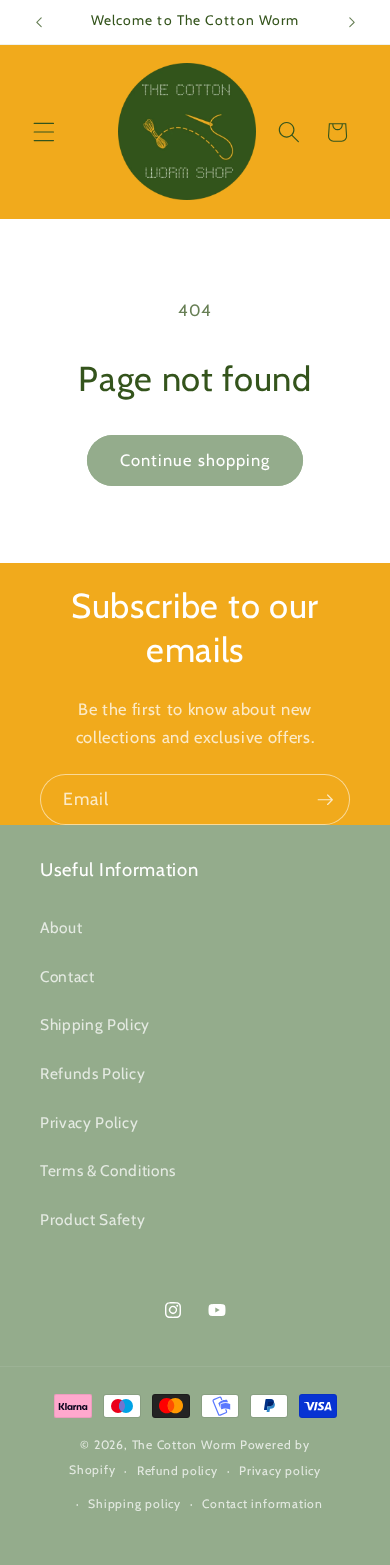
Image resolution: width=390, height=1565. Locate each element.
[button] (44, 132)
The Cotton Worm (185, 1444)
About (61, 927)
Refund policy (177, 1470)
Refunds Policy (92, 1073)
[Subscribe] (325, 800)
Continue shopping (195, 460)
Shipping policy (134, 1503)
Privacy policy (280, 1470)
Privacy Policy (89, 1122)
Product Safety (92, 1219)
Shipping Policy (95, 1024)
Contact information (262, 1503)
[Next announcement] (352, 22)
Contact (67, 976)
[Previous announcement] (39, 22)
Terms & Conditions (108, 1170)
